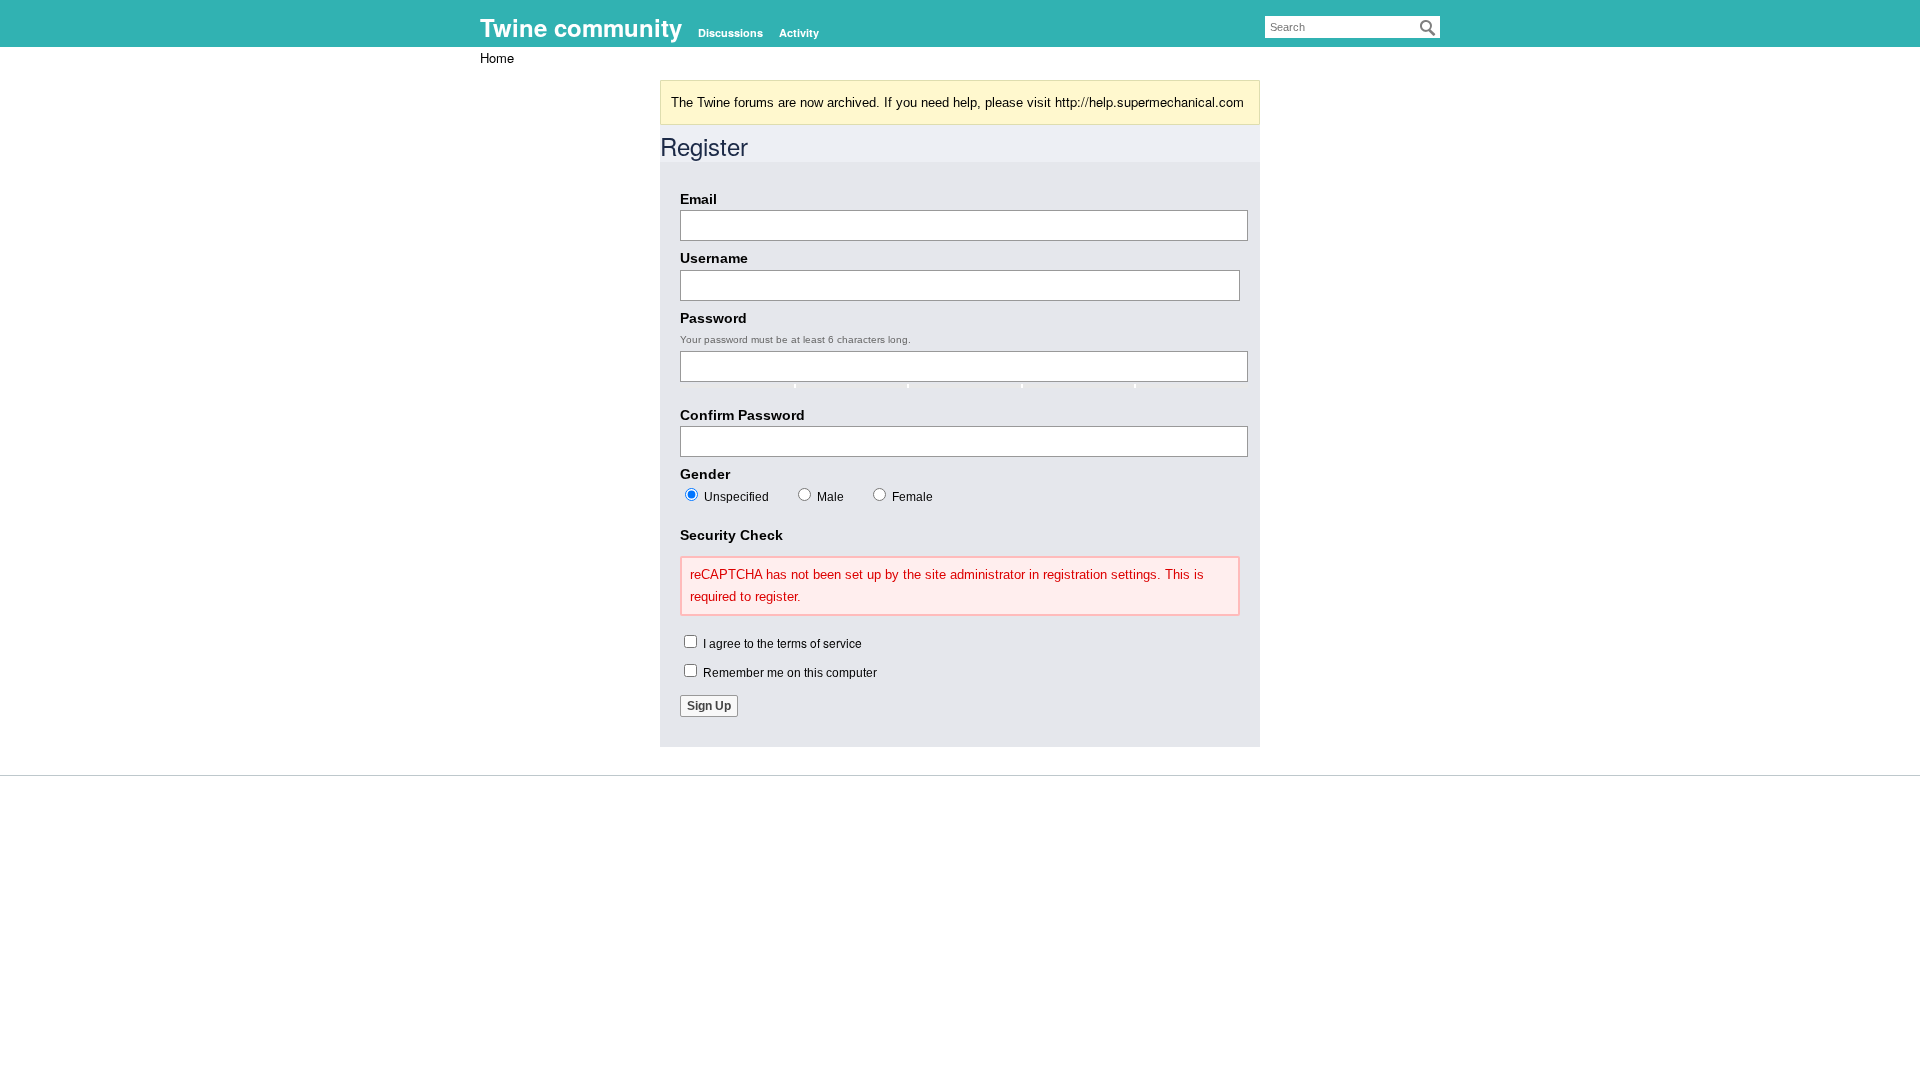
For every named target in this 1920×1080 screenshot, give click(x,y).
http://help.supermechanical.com (1149, 101)
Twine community (581, 27)
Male (829, 497)
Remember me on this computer (788, 673)
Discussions (730, 32)
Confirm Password (742, 415)
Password (713, 318)
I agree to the (781, 642)
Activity (799, 32)
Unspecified (735, 497)
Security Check (731, 535)
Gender (705, 474)
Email (698, 199)
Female (911, 497)
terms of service (819, 642)
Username (714, 258)
